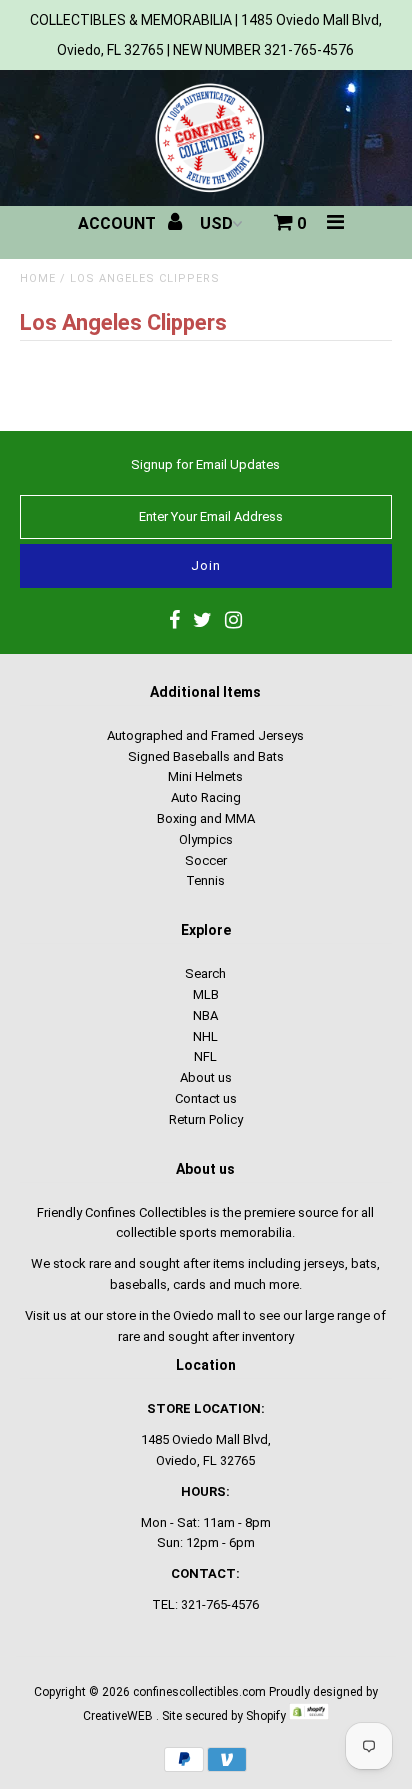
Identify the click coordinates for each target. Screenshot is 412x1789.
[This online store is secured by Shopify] (309, 1716)
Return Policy (206, 1119)
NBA (205, 1015)
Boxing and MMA (206, 818)
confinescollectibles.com (199, 1692)
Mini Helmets (205, 776)
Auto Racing (206, 797)
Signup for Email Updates (205, 464)
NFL (205, 1056)
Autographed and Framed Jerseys (205, 735)
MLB (206, 994)
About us (206, 1077)
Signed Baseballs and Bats (206, 756)
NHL (205, 1036)
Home (38, 278)
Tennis (205, 880)
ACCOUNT (119, 223)
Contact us (206, 1098)
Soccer (206, 860)
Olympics (206, 839)
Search (205, 973)
